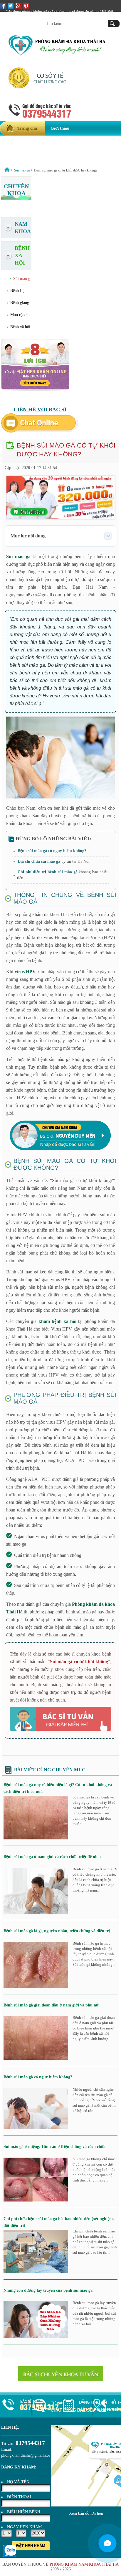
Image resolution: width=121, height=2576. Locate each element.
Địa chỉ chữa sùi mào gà (39, 861)
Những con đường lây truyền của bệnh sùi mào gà (48, 2290)
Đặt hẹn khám (31, 2546)
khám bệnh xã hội (57, 1321)
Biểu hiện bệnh (24, 2512)
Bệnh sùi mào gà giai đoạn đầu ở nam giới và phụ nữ (51, 2005)
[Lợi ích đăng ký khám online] (35, 390)
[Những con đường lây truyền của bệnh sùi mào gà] (36, 2337)
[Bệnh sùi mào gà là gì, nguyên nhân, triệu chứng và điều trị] (36, 1987)
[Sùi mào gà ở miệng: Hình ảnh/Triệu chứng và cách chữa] (36, 2200)
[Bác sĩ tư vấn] (61, 2374)
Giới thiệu (60, 128)
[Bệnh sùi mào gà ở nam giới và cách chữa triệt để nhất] (36, 1912)
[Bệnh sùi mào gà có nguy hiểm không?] (36, 2128)
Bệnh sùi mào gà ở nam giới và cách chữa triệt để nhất (52, 1857)
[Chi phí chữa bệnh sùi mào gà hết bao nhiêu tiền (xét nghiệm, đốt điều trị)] (36, 2272)
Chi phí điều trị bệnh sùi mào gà (47, 872)
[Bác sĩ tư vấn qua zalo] (10, 2556)
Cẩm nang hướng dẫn (26, 157)
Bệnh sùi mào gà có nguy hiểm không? (52, 851)
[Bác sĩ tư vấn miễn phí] (60, 1719)
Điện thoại (19, 2497)
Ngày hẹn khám (24, 2527)
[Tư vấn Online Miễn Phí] (40, 431)
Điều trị (23, 143)
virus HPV (25, 972)
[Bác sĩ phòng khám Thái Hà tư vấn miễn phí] (60, 1149)
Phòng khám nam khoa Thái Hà (84, 2564)
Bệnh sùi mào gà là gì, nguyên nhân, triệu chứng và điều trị (57, 1931)
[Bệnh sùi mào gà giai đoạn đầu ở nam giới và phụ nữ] (36, 2058)
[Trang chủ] (7, 170)
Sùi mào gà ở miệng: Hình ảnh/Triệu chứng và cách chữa (54, 2147)
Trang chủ (27, 128)
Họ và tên (18, 2482)
